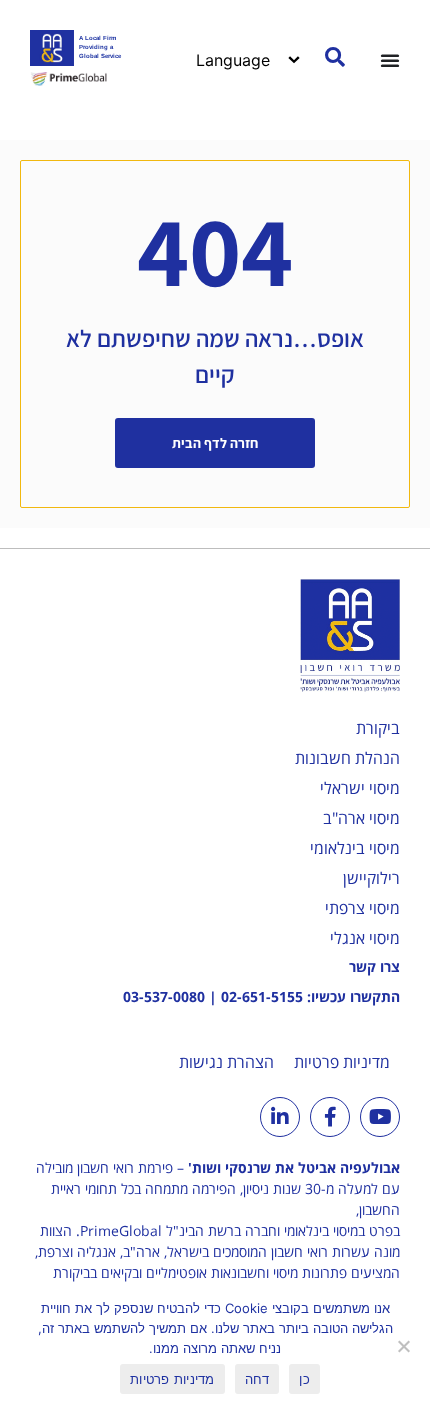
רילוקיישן (371, 878)
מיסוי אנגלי (365, 938)
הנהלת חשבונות (347, 758)
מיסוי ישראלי (360, 788)
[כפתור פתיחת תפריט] (390, 60)
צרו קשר (374, 966)
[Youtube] (380, 1117)
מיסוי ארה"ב (361, 818)
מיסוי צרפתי (362, 908)
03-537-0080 (164, 996)
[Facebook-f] (330, 1117)
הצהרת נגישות (226, 1062)
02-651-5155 (262, 996)
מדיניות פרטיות (342, 1062)
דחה (257, 1379)
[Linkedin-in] (280, 1117)
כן (304, 1379)
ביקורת (378, 728)
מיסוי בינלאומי (355, 848)
